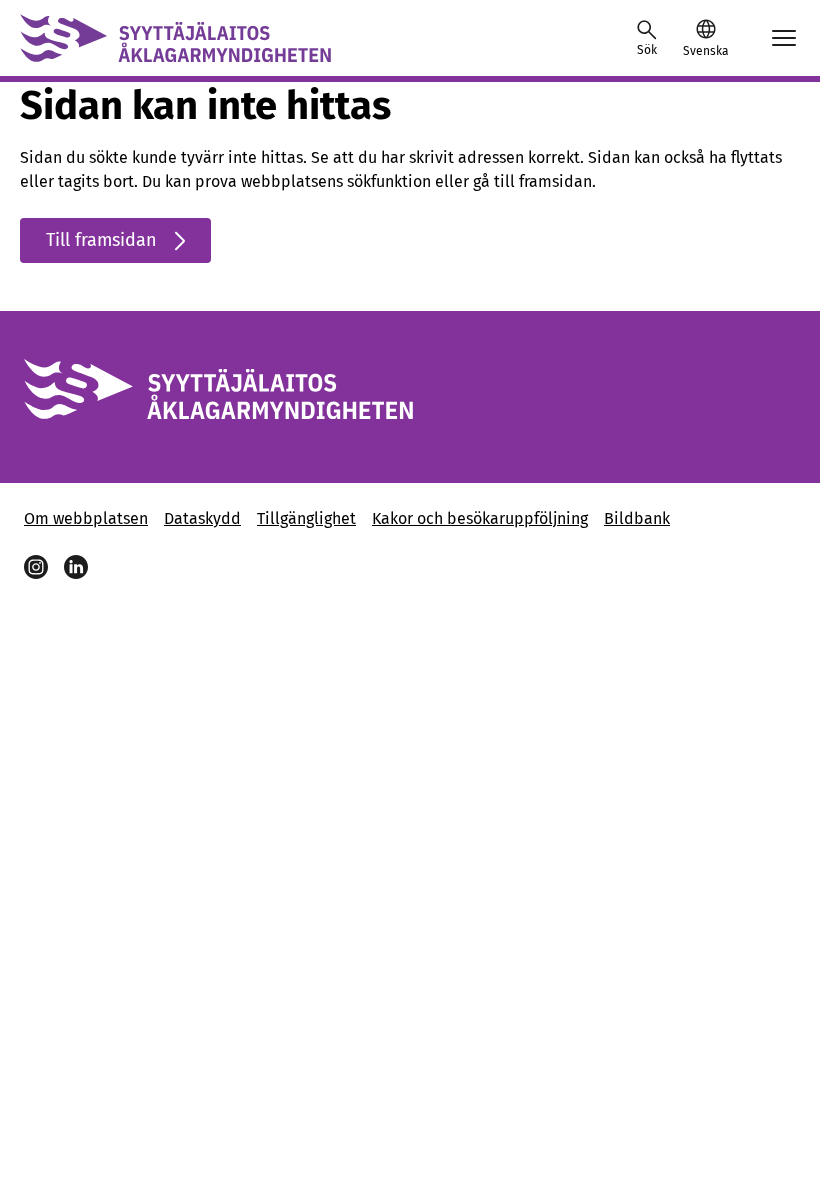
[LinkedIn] (76, 567)
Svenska (705, 51)
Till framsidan (101, 240)
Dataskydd (202, 518)
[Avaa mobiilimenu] (784, 38)
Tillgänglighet (306, 518)
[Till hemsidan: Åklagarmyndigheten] (175, 38)
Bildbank (637, 518)
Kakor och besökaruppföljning (480, 518)
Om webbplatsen (86, 518)
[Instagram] (36, 567)
